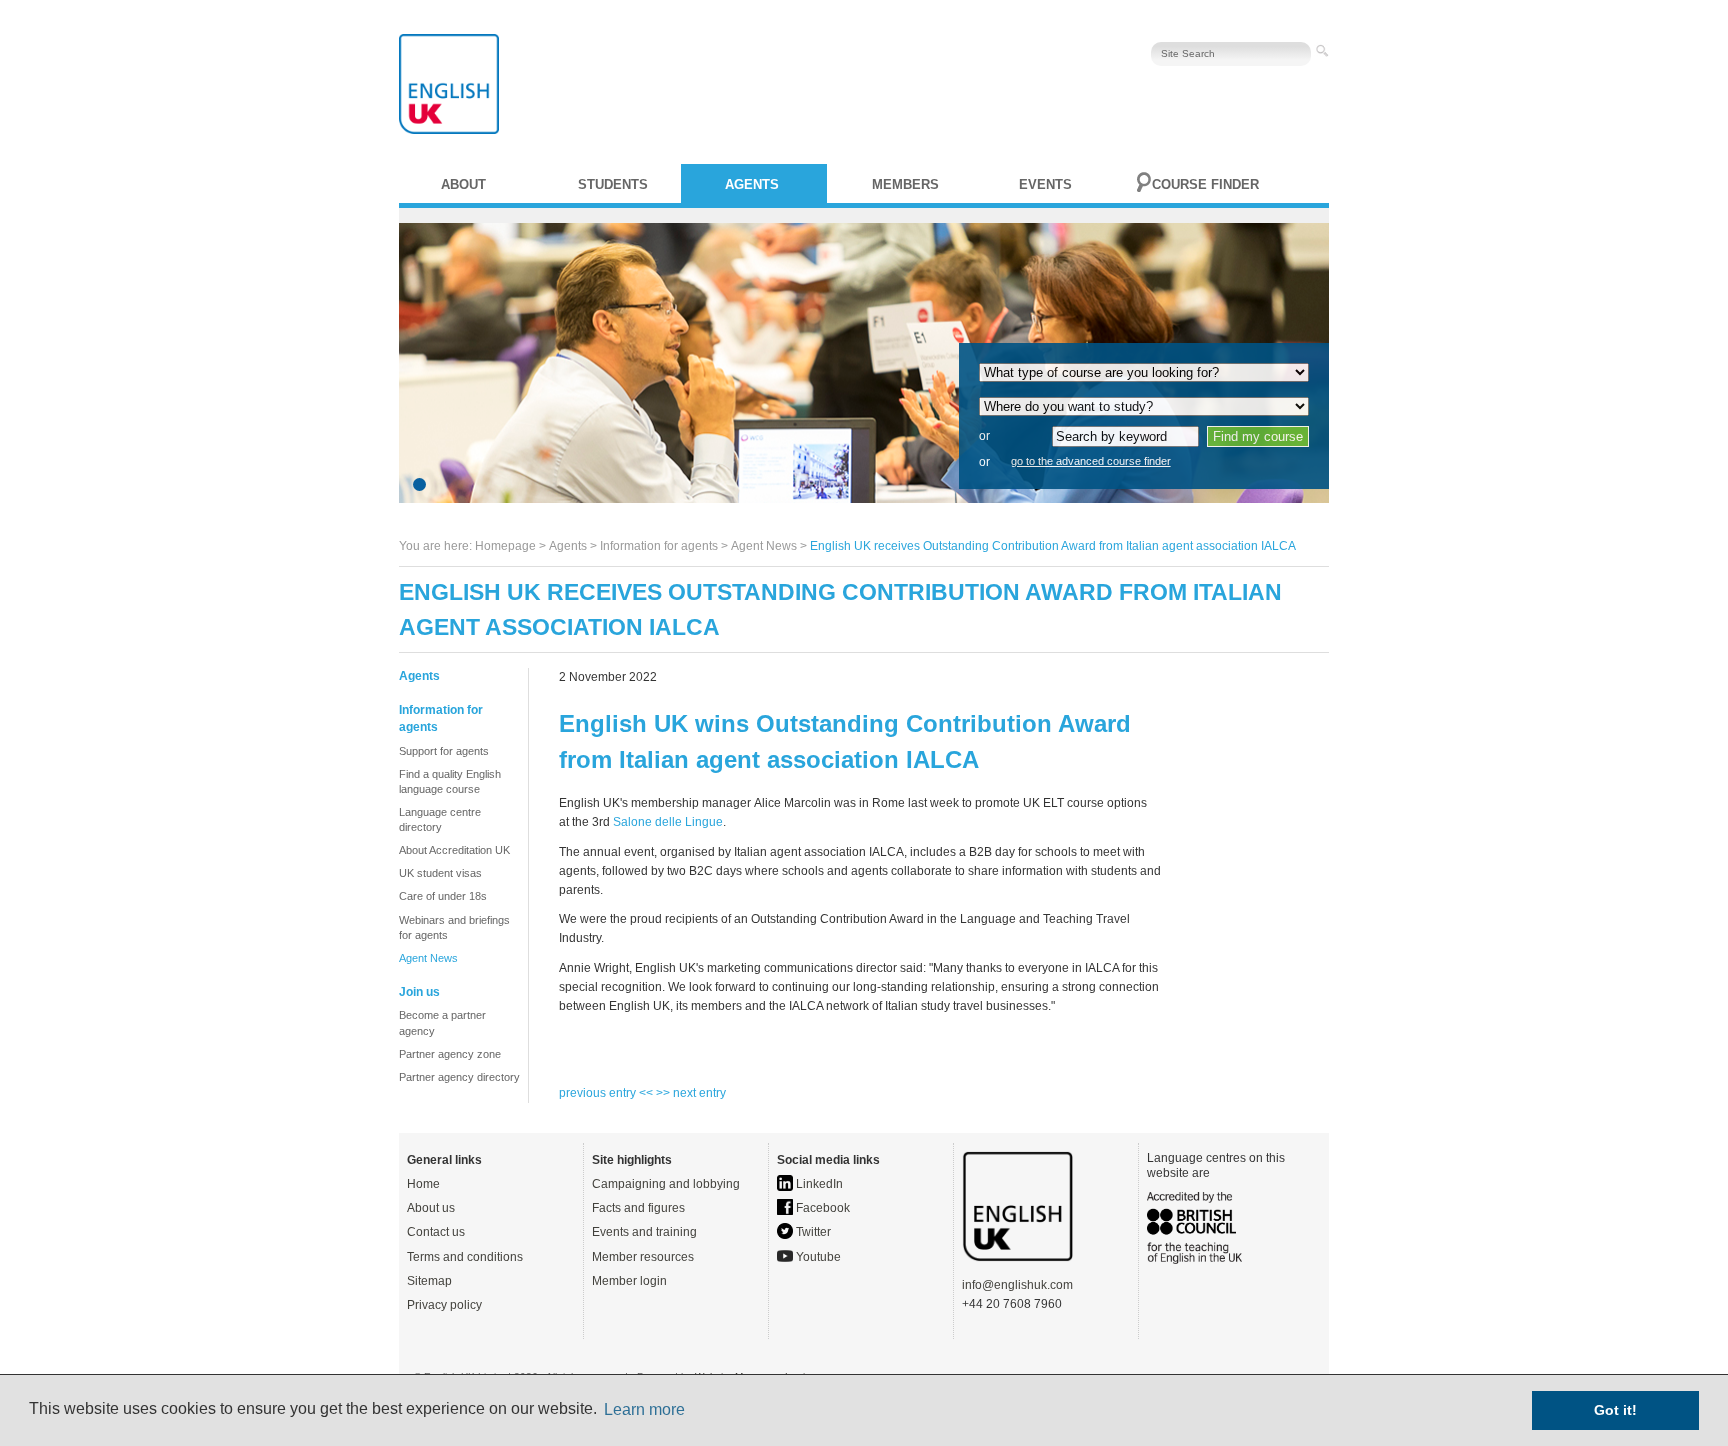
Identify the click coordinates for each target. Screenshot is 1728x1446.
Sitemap (429, 1281)
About (463, 184)
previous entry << (607, 1093)
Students (613, 184)
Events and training (644, 1232)
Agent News (764, 546)
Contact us (436, 1232)
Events (1045, 184)
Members (905, 184)
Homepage (505, 546)
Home (423, 1184)
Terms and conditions (465, 1257)
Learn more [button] (644, 1409)
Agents (752, 184)
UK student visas (440, 873)
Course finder (1205, 184)
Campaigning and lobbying (666, 1184)
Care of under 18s (443, 896)
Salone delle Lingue (668, 822)
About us (431, 1208)
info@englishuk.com (1017, 1285)
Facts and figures (638, 1208)
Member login (629, 1281)
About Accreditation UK (454, 850)
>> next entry (691, 1093)
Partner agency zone (450, 1054)
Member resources (643, 1257)
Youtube (817, 1257)
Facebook (821, 1208)
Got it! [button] (1615, 1410)
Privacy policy (444, 1305)
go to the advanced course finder (1091, 461)
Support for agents (444, 751)
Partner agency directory (459, 1077)
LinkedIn (818, 1184)
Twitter (812, 1232)
